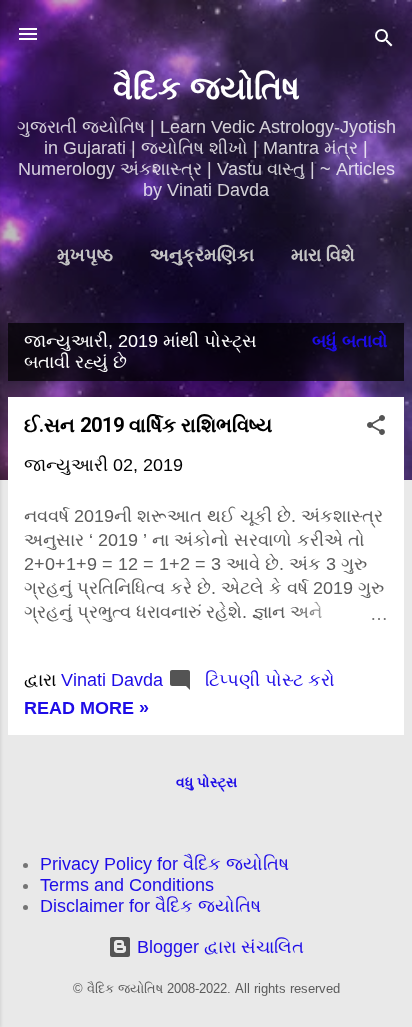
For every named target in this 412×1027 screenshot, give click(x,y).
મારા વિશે (323, 255)
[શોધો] (384, 40)
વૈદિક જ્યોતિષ (206, 88)
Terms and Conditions (127, 885)
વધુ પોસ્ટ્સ (206, 782)
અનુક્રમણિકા (202, 255)
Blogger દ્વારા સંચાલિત (218, 947)
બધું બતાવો (350, 341)
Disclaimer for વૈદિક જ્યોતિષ (150, 906)
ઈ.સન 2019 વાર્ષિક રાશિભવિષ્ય (148, 425)
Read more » (86, 708)
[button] (376, 428)
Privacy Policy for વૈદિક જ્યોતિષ (164, 864)
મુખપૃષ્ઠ (85, 255)
